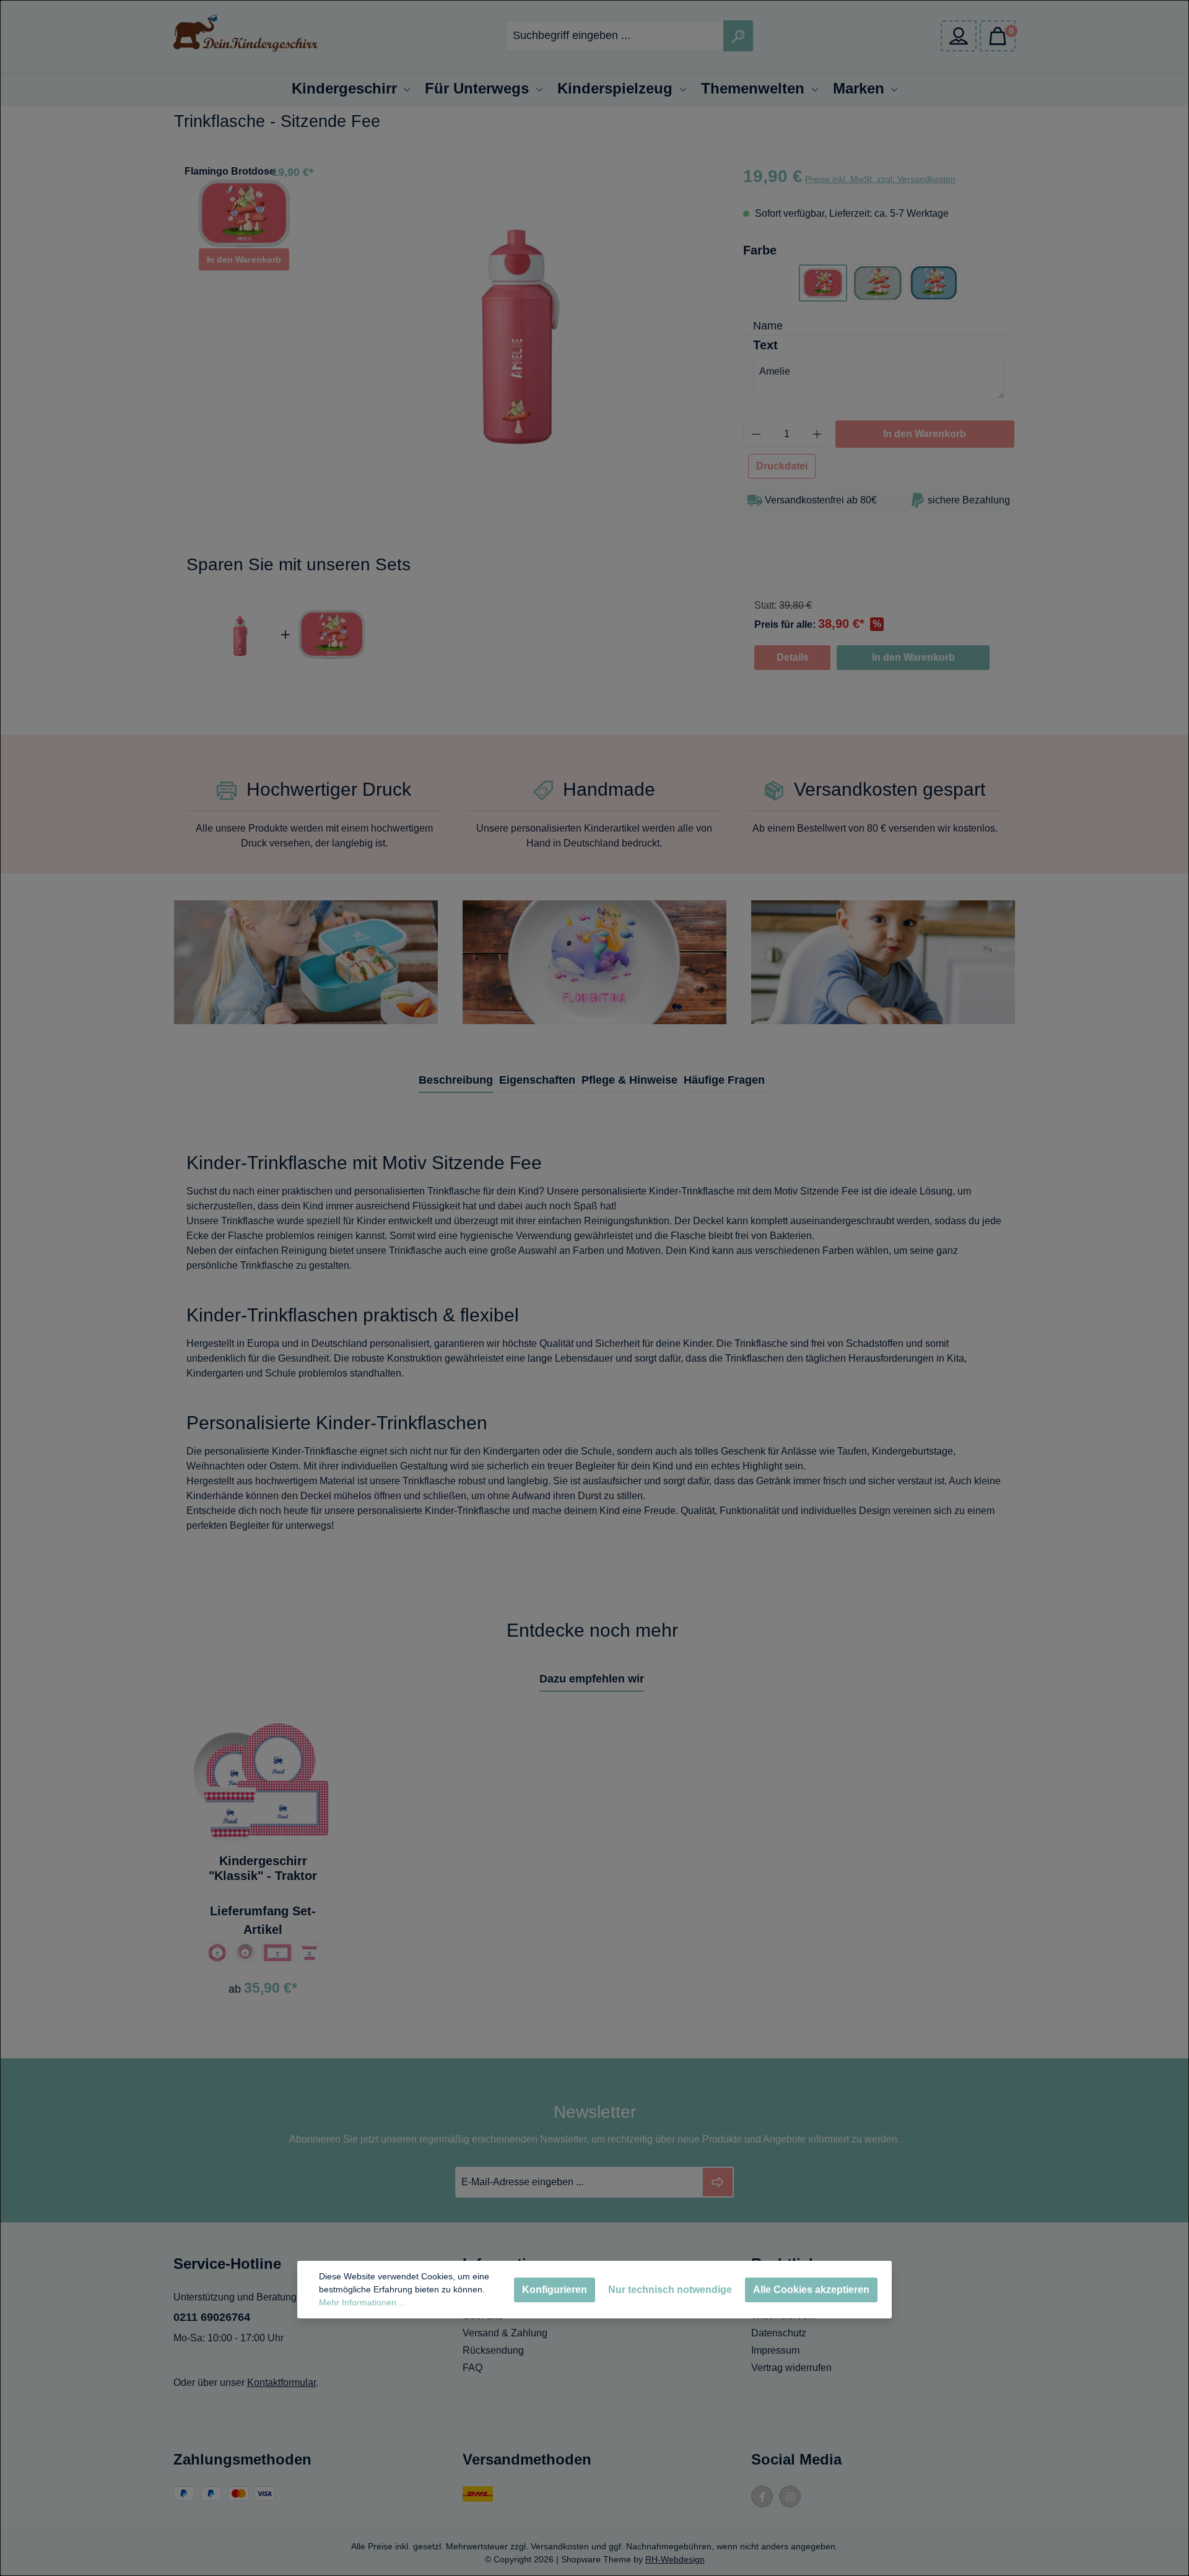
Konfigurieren (555, 2290)
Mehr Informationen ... (363, 2302)
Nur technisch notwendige (670, 2290)
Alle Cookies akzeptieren (811, 2290)
